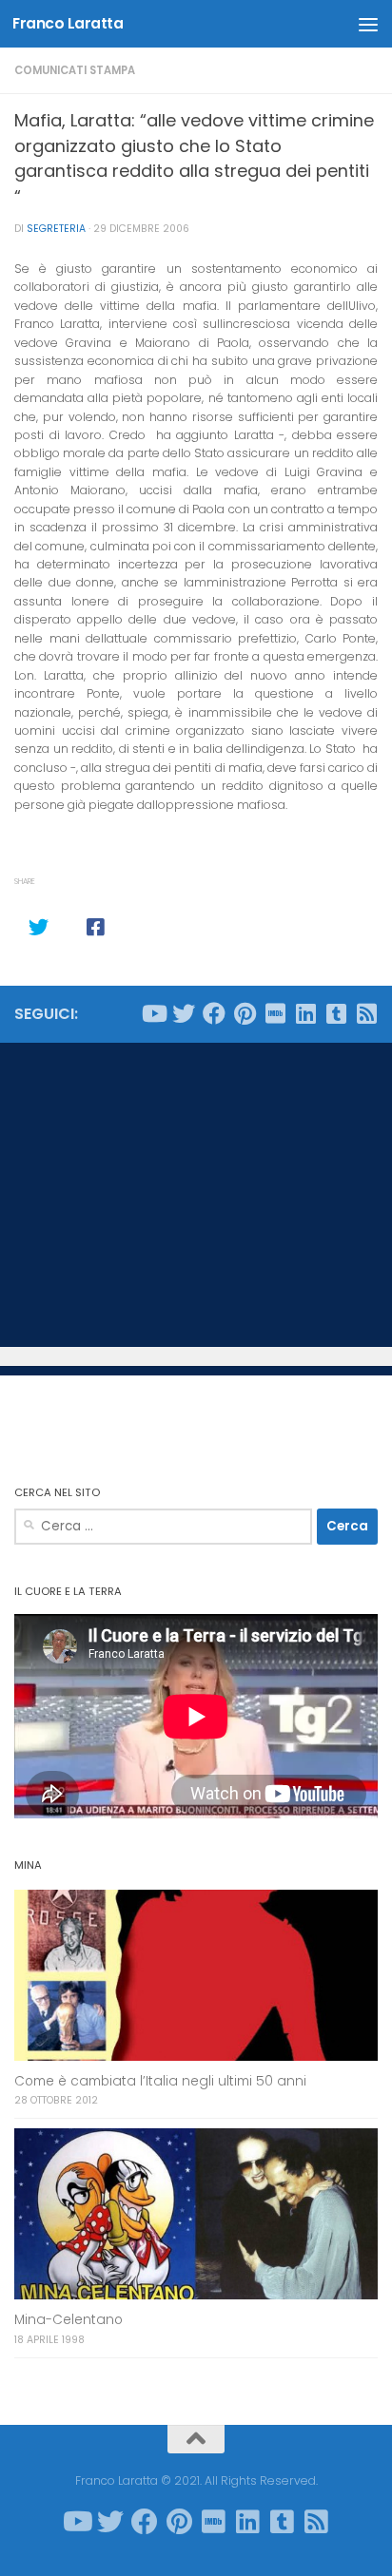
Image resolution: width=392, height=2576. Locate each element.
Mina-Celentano (69, 2320)
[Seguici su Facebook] (214, 1013)
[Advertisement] (196, 1195)
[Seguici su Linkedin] (305, 1013)
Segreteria (56, 229)
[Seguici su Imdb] (275, 1013)
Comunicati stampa (75, 70)
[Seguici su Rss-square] (366, 1013)
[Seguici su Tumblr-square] (336, 1013)
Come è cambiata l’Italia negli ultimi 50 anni (160, 2081)
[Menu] (368, 24)
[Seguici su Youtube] (153, 1013)
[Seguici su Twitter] (184, 1013)
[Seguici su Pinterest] (245, 1013)
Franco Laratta (68, 23)
